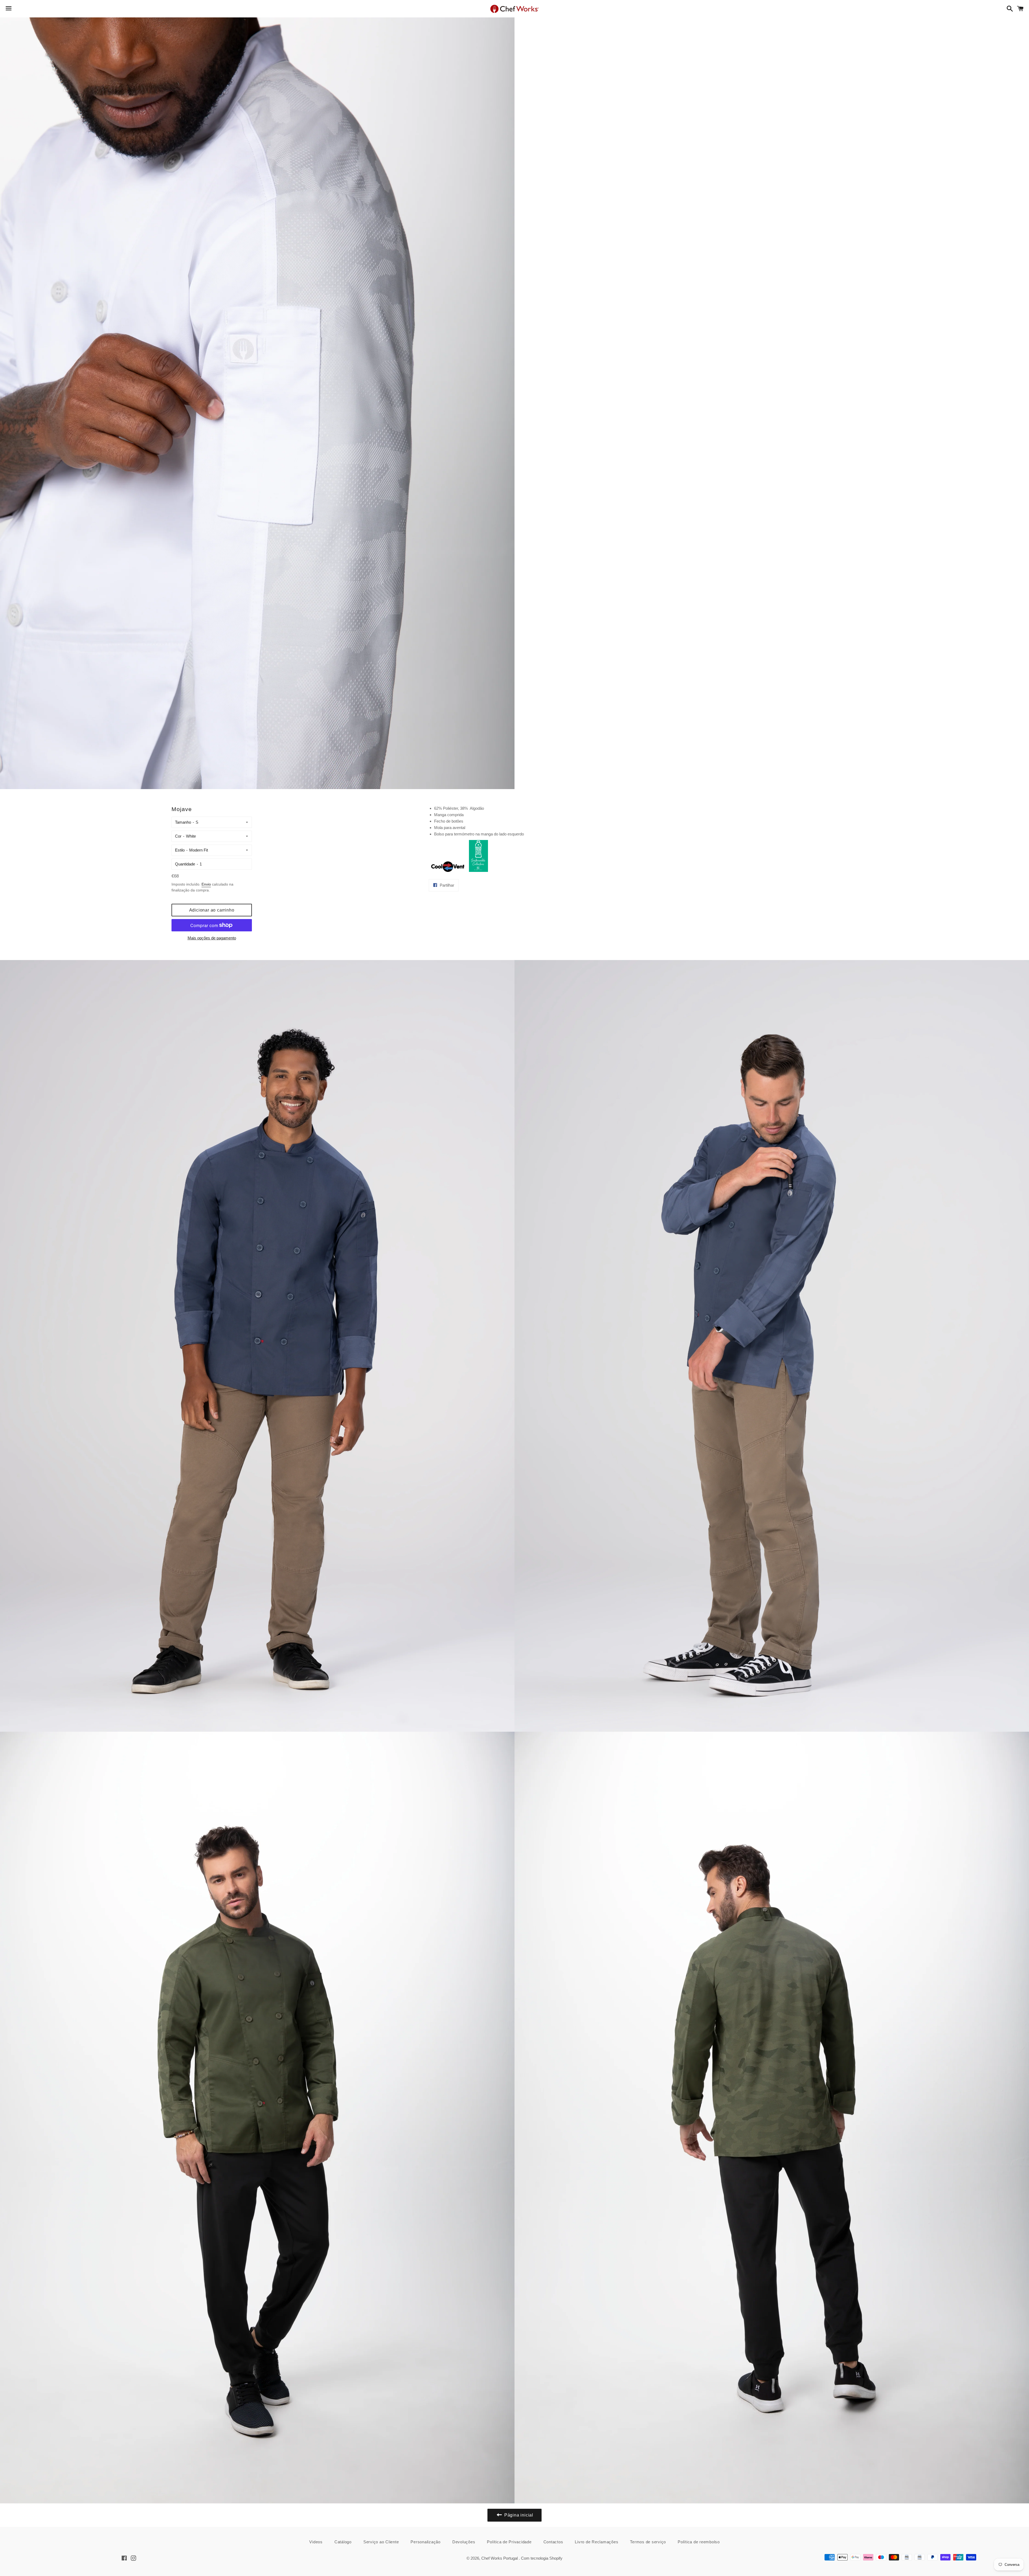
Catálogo (343, 2542)
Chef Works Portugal (500, 2558)
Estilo (180, 850)
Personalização (426, 2542)
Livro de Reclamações (596, 2542)
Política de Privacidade (509, 2542)
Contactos (553, 2542)
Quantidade (185, 864)
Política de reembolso (699, 2542)
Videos (316, 2542)
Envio (206, 884)
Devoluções (464, 2542)
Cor (178, 836)
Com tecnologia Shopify (542, 2558)
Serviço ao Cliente (381, 2542)
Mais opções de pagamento (212, 938)
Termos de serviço (648, 2542)
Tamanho (183, 822)
